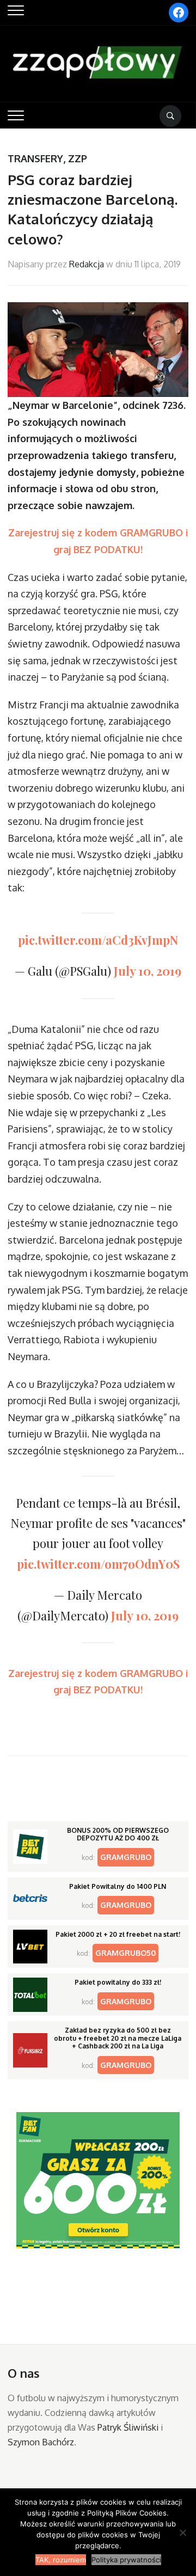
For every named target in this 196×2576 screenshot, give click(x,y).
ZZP (78, 158)
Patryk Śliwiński (128, 2427)
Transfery (35, 158)
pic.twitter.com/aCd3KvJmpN (98, 940)
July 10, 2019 (148, 971)
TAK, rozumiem (61, 2560)
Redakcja (87, 264)
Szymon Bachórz (41, 2442)
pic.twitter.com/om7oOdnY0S (98, 1564)
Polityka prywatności (126, 2560)
